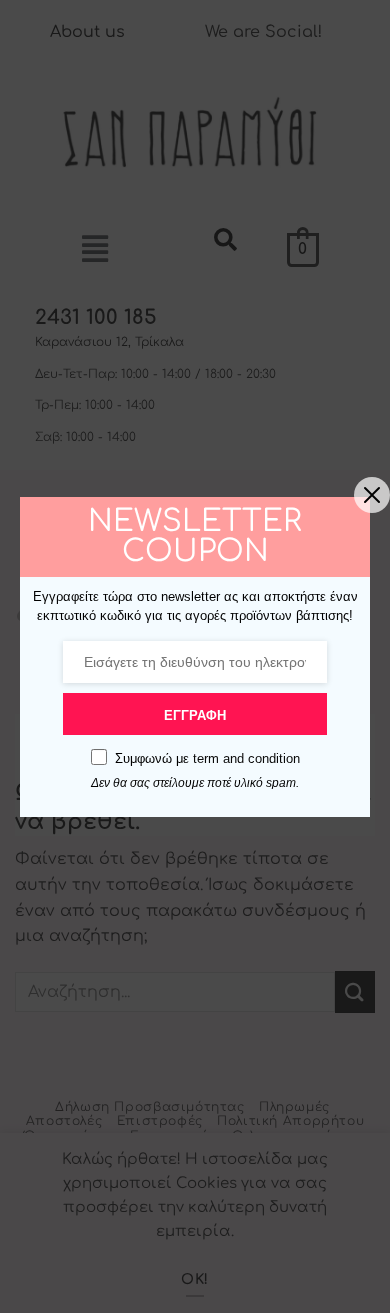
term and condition (246, 758)
